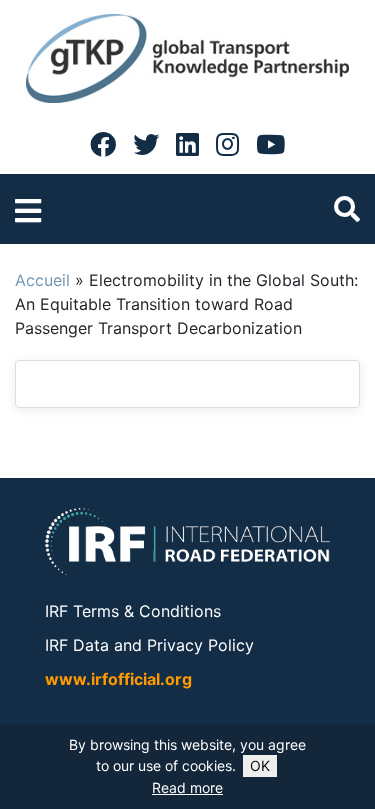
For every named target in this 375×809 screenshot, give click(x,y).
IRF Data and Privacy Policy (149, 645)
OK (260, 765)
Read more (187, 787)
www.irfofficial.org (118, 679)
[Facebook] (103, 144)
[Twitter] (146, 144)
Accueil (42, 280)
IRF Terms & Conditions (133, 611)
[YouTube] (270, 144)
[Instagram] (227, 144)
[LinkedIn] (187, 144)
